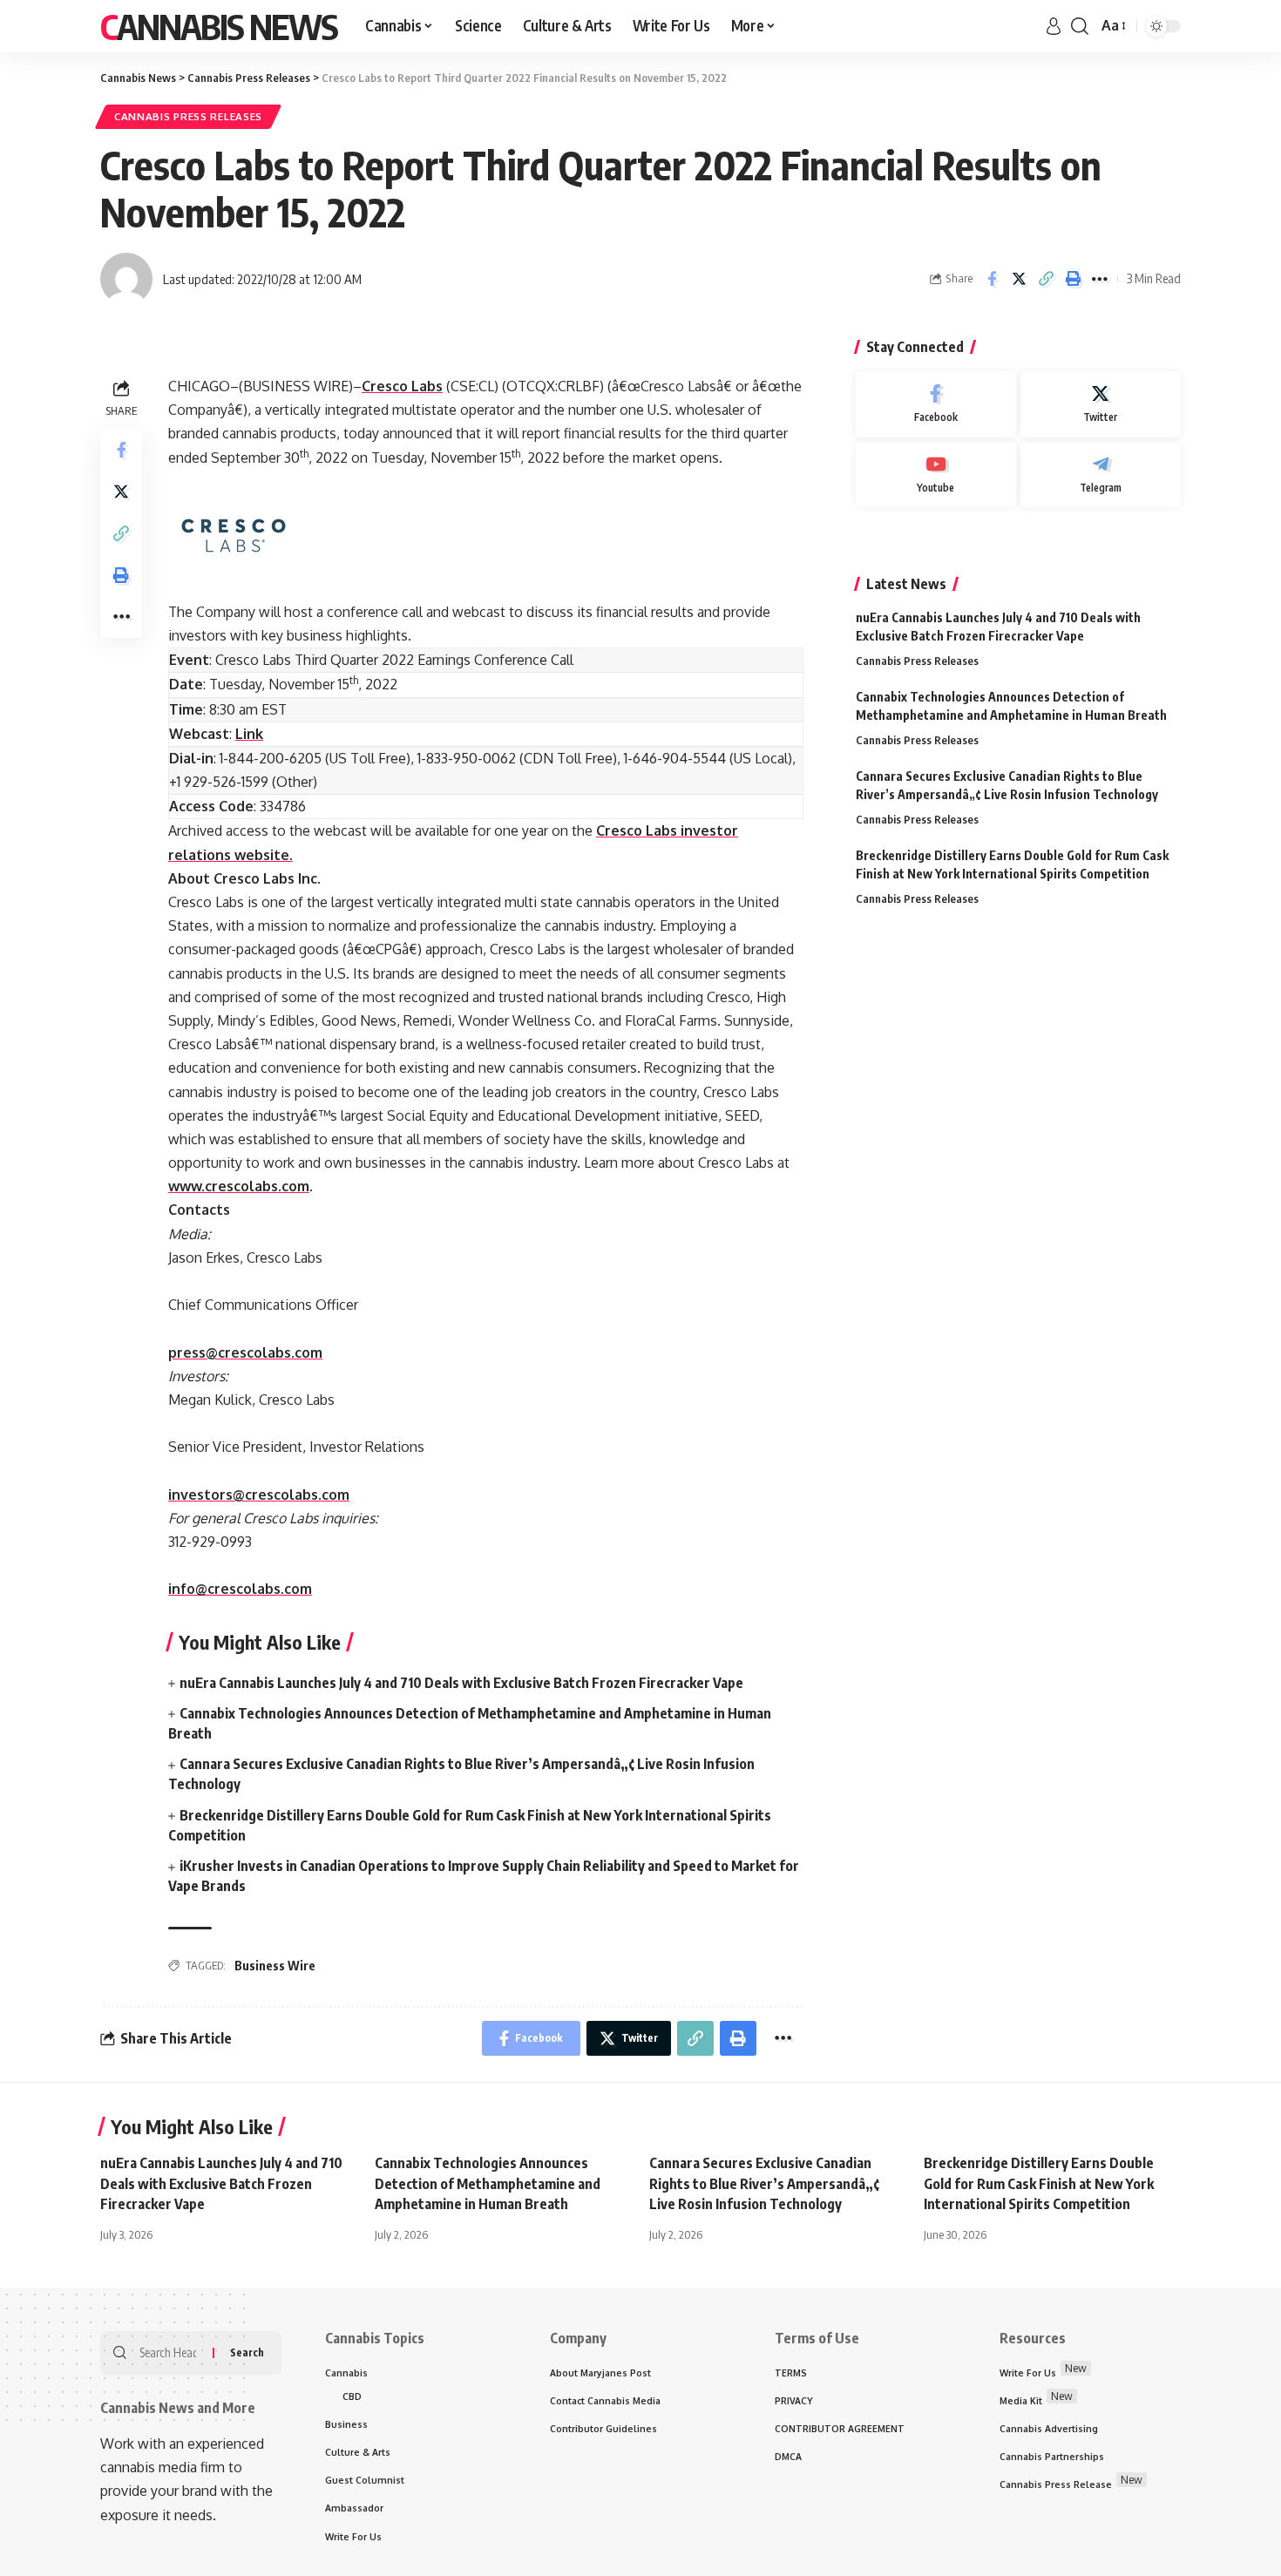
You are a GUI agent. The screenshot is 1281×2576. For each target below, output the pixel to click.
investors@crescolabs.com (259, 1495)
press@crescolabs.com (245, 1352)
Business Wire (275, 1966)
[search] (1080, 26)
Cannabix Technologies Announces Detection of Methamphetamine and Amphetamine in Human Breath (488, 2183)
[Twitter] (1101, 404)
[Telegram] (1101, 475)
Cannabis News (219, 26)
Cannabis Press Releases (188, 116)
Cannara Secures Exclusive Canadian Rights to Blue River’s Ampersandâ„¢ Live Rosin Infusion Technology (764, 2183)
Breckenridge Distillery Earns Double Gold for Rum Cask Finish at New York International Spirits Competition (1039, 2183)
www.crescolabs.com (239, 1186)
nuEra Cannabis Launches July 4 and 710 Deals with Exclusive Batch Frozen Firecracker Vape (461, 1683)
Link (249, 734)
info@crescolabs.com (240, 1589)
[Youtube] (936, 475)
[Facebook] (936, 404)
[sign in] (1054, 26)
